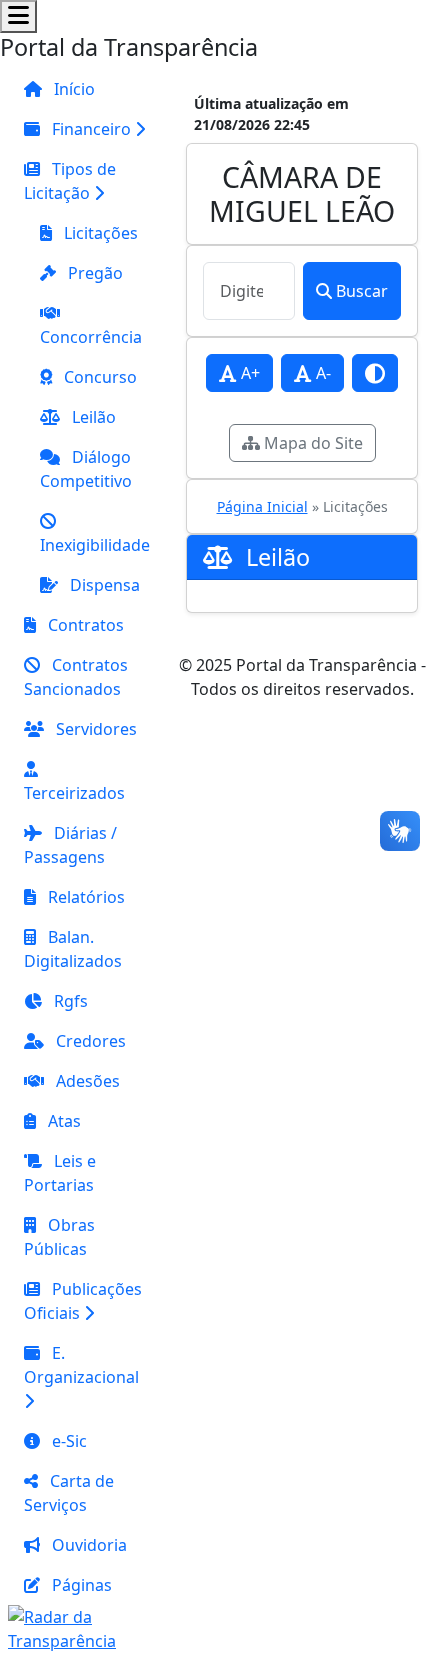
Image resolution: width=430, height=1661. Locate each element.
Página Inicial (262, 506)
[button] (87, 129)
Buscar (362, 291)
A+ (248, 373)
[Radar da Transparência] (87, 1627)
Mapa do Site (311, 443)
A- (321, 373)
